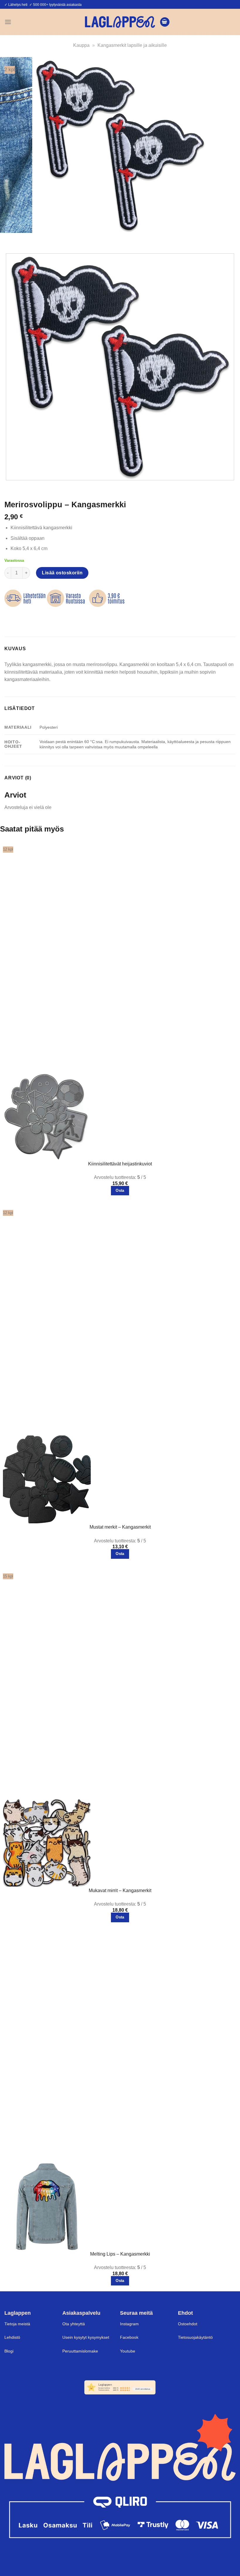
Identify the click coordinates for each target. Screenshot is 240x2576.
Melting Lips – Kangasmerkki (120, 2254)
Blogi (9, 2351)
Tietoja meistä (17, 2324)
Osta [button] (120, 1190)
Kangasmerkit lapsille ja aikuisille (132, 45)
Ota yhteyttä (74, 2324)
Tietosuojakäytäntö (195, 2337)
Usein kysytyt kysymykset (86, 2337)
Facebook (129, 2337)
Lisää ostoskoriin (62, 573)
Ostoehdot (188, 2324)
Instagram (129, 2324)
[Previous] (10, 239)
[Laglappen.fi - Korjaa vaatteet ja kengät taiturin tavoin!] (120, 22)
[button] (8, 22)
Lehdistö (12, 2337)
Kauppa (81, 45)
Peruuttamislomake (80, 2351)
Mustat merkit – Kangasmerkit (120, 1527)
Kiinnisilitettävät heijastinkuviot (120, 1164)
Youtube (128, 2351)
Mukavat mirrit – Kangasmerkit (120, 1890)
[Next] (26, 239)
